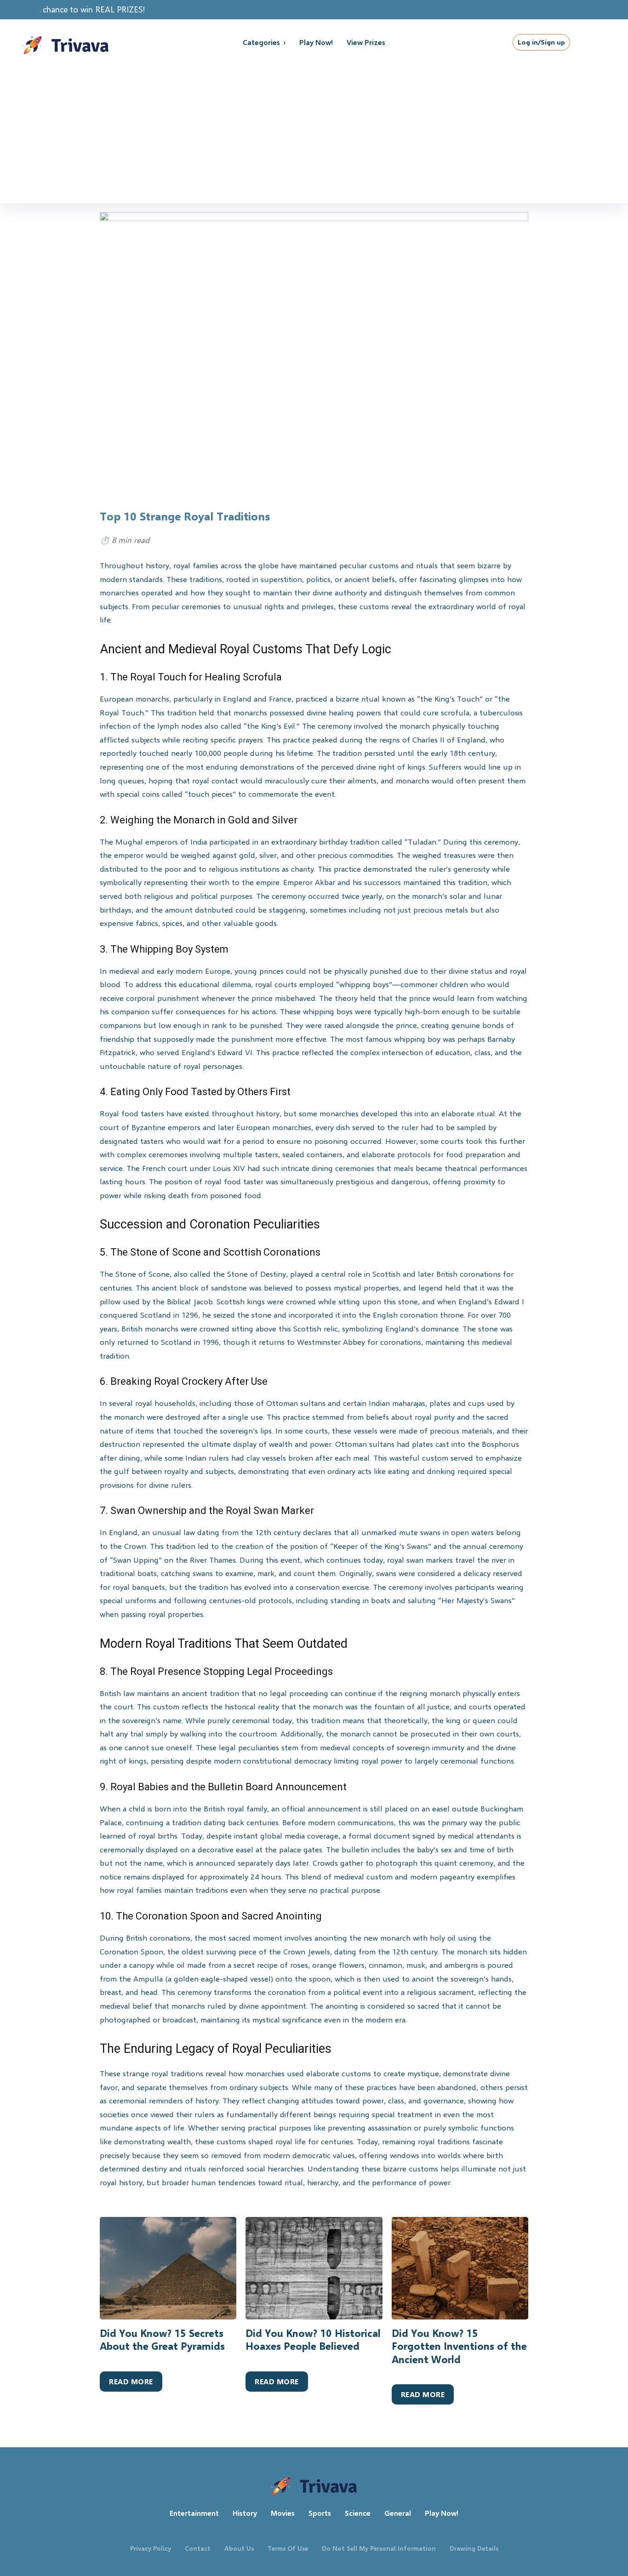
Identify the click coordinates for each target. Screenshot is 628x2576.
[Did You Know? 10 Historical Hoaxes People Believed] (314, 2268)
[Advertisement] (314, 134)
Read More (131, 2381)
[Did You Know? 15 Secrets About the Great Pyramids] (168, 2268)
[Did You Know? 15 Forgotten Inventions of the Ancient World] (460, 2268)
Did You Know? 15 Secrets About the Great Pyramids (162, 2340)
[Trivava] (87, 42)
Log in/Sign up (541, 42)
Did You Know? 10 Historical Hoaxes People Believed (313, 2340)
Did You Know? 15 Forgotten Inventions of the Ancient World (459, 2346)
